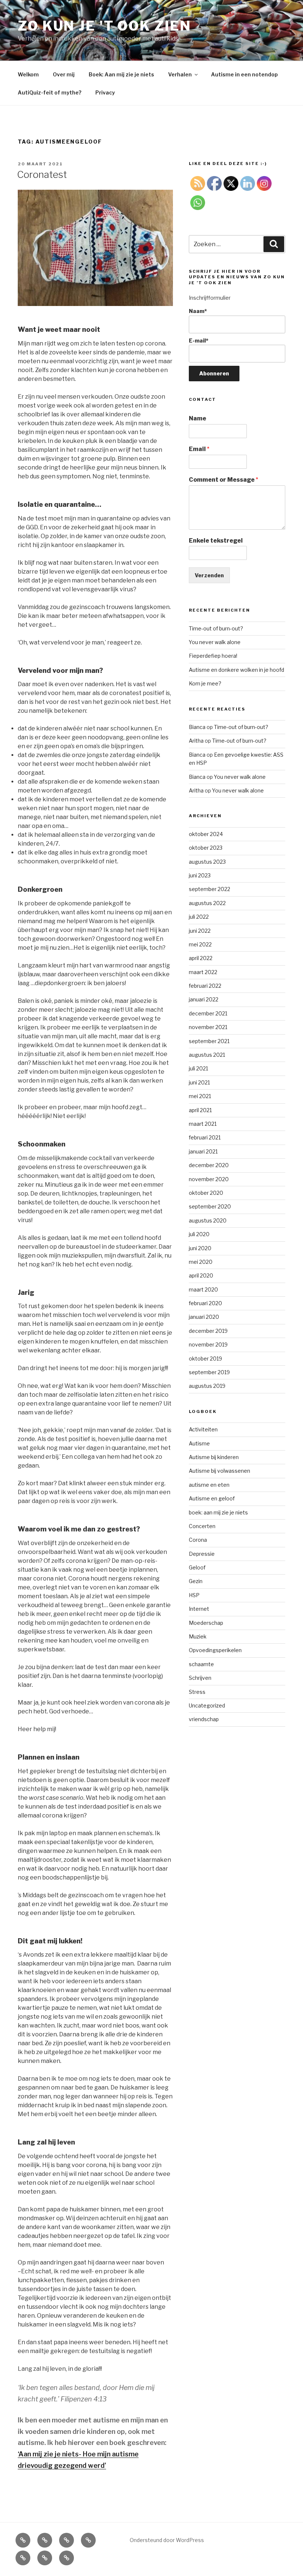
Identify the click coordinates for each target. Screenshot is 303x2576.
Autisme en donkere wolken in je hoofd (236, 670)
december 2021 (208, 1013)
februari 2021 (205, 1137)
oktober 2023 (206, 848)
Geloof (197, 1567)
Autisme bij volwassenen (219, 1471)
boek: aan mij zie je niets (218, 1512)
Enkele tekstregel (216, 541)
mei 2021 (200, 1096)
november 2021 (208, 1027)
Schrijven (200, 1678)
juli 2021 (198, 1068)
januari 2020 (204, 1317)
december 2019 (208, 1331)
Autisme (199, 1443)
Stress (197, 1692)
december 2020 (209, 1165)
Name (198, 418)
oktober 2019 (205, 1358)
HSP (194, 1595)
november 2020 (209, 1179)
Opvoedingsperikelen (215, 1650)
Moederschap (206, 1623)
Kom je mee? (205, 683)
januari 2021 (203, 1151)
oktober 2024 (206, 834)
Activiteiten (203, 1429)
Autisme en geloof (212, 1498)
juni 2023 (200, 875)
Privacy (105, 92)
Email (199, 449)
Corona (198, 1540)
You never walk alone (215, 642)
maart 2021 (203, 1124)
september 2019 (209, 1372)
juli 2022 (199, 917)
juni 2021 (199, 1082)
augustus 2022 (207, 903)
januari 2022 (204, 999)
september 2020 (210, 1206)
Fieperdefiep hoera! (213, 656)
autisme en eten (209, 1485)
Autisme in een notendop (244, 74)
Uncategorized (207, 1705)
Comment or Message (224, 480)
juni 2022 (200, 931)
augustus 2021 (207, 1055)
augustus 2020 (208, 1220)
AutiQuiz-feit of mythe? (50, 92)
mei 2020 (201, 1262)
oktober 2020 (206, 1193)
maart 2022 (203, 972)
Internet (199, 1609)
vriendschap (204, 1719)
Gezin (196, 1581)
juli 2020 (199, 1234)
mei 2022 (200, 944)
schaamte (201, 1664)
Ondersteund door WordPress (167, 2540)
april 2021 (200, 1110)
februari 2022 (205, 986)
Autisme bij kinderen (214, 1457)
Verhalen (180, 74)
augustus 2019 (207, 1386)
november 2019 (208, 1344)
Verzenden (209, 575)
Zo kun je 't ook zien (104, 26)
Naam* (198, 311)
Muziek (198, 1636)
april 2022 (201, 958)
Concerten (202, 1526)
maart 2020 (203, 1289)
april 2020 (201, 1275)
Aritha (196, 741)
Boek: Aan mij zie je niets (121, 74)
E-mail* (199, 341)
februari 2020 (205, 1303)
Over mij (64, 74)
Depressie (202, 1554)
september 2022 (210, 889)
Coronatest (42, 174)
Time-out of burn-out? (216, 628)
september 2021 (209, 1041)
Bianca (197, 727)
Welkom (28, 74)
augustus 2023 (207, 862)
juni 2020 (200, 1248)
